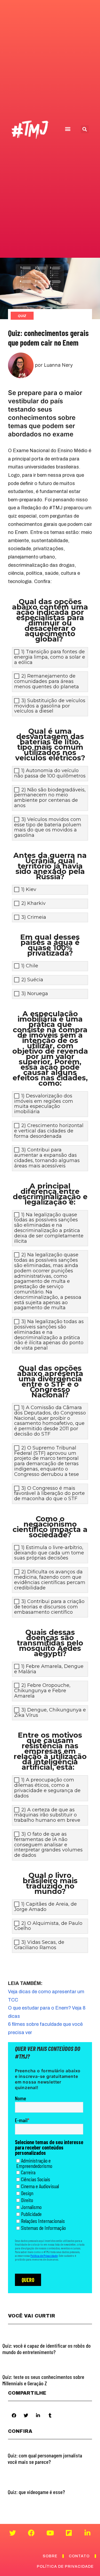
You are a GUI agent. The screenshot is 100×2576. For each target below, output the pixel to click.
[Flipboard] (69, 2533)
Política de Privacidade (65, 2567)
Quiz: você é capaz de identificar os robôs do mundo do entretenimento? (47, 2349)
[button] (68, 129)
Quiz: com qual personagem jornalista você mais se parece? (45, 2458)
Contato (79, 2556)
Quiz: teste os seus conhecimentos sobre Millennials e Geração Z (43, 2380)
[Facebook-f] (31, 2533)
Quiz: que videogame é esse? (36, 2492)
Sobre (50, 2556)
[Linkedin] (87, 2533)
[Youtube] (50, 2533)
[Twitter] (13, 2533)
